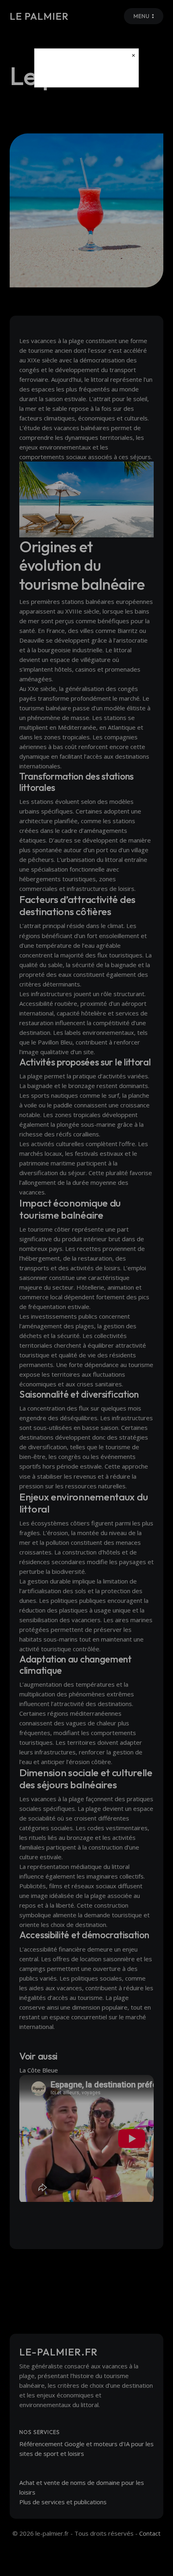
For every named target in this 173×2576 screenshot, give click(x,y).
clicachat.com (86, 74)
